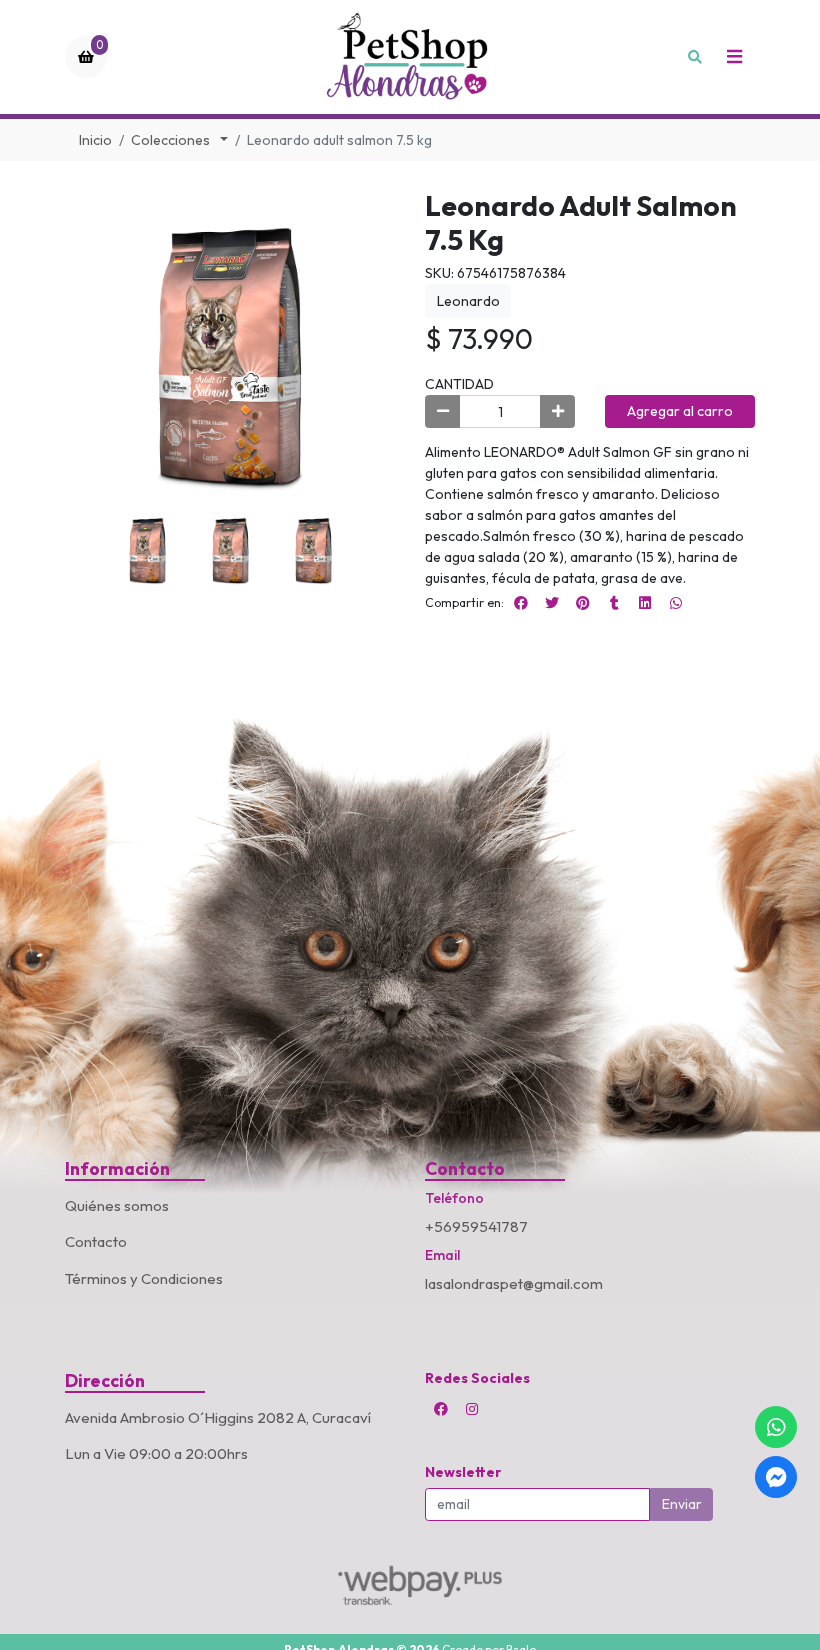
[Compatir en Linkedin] (645, 603)
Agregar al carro (680, 411)
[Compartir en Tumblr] (614, 603)
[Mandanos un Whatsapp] (776, 1427)
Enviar (682, 1504)
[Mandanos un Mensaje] (776, 1477)
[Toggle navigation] (734, 57)
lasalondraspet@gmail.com (514, 1283)
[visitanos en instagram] (472, 1409)
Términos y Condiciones (144, 1278)
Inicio (95, 140)
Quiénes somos (117, 1205)
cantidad (459, 384)
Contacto (96, 1241)
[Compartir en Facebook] (521, 603)
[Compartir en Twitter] (552, 603)
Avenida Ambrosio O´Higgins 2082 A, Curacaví (218, 1417)
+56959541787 (476, 1226)
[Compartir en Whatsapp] (676, 603)
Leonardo (468, 301)
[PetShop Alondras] (410, 57)
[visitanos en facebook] (441, 1409)
